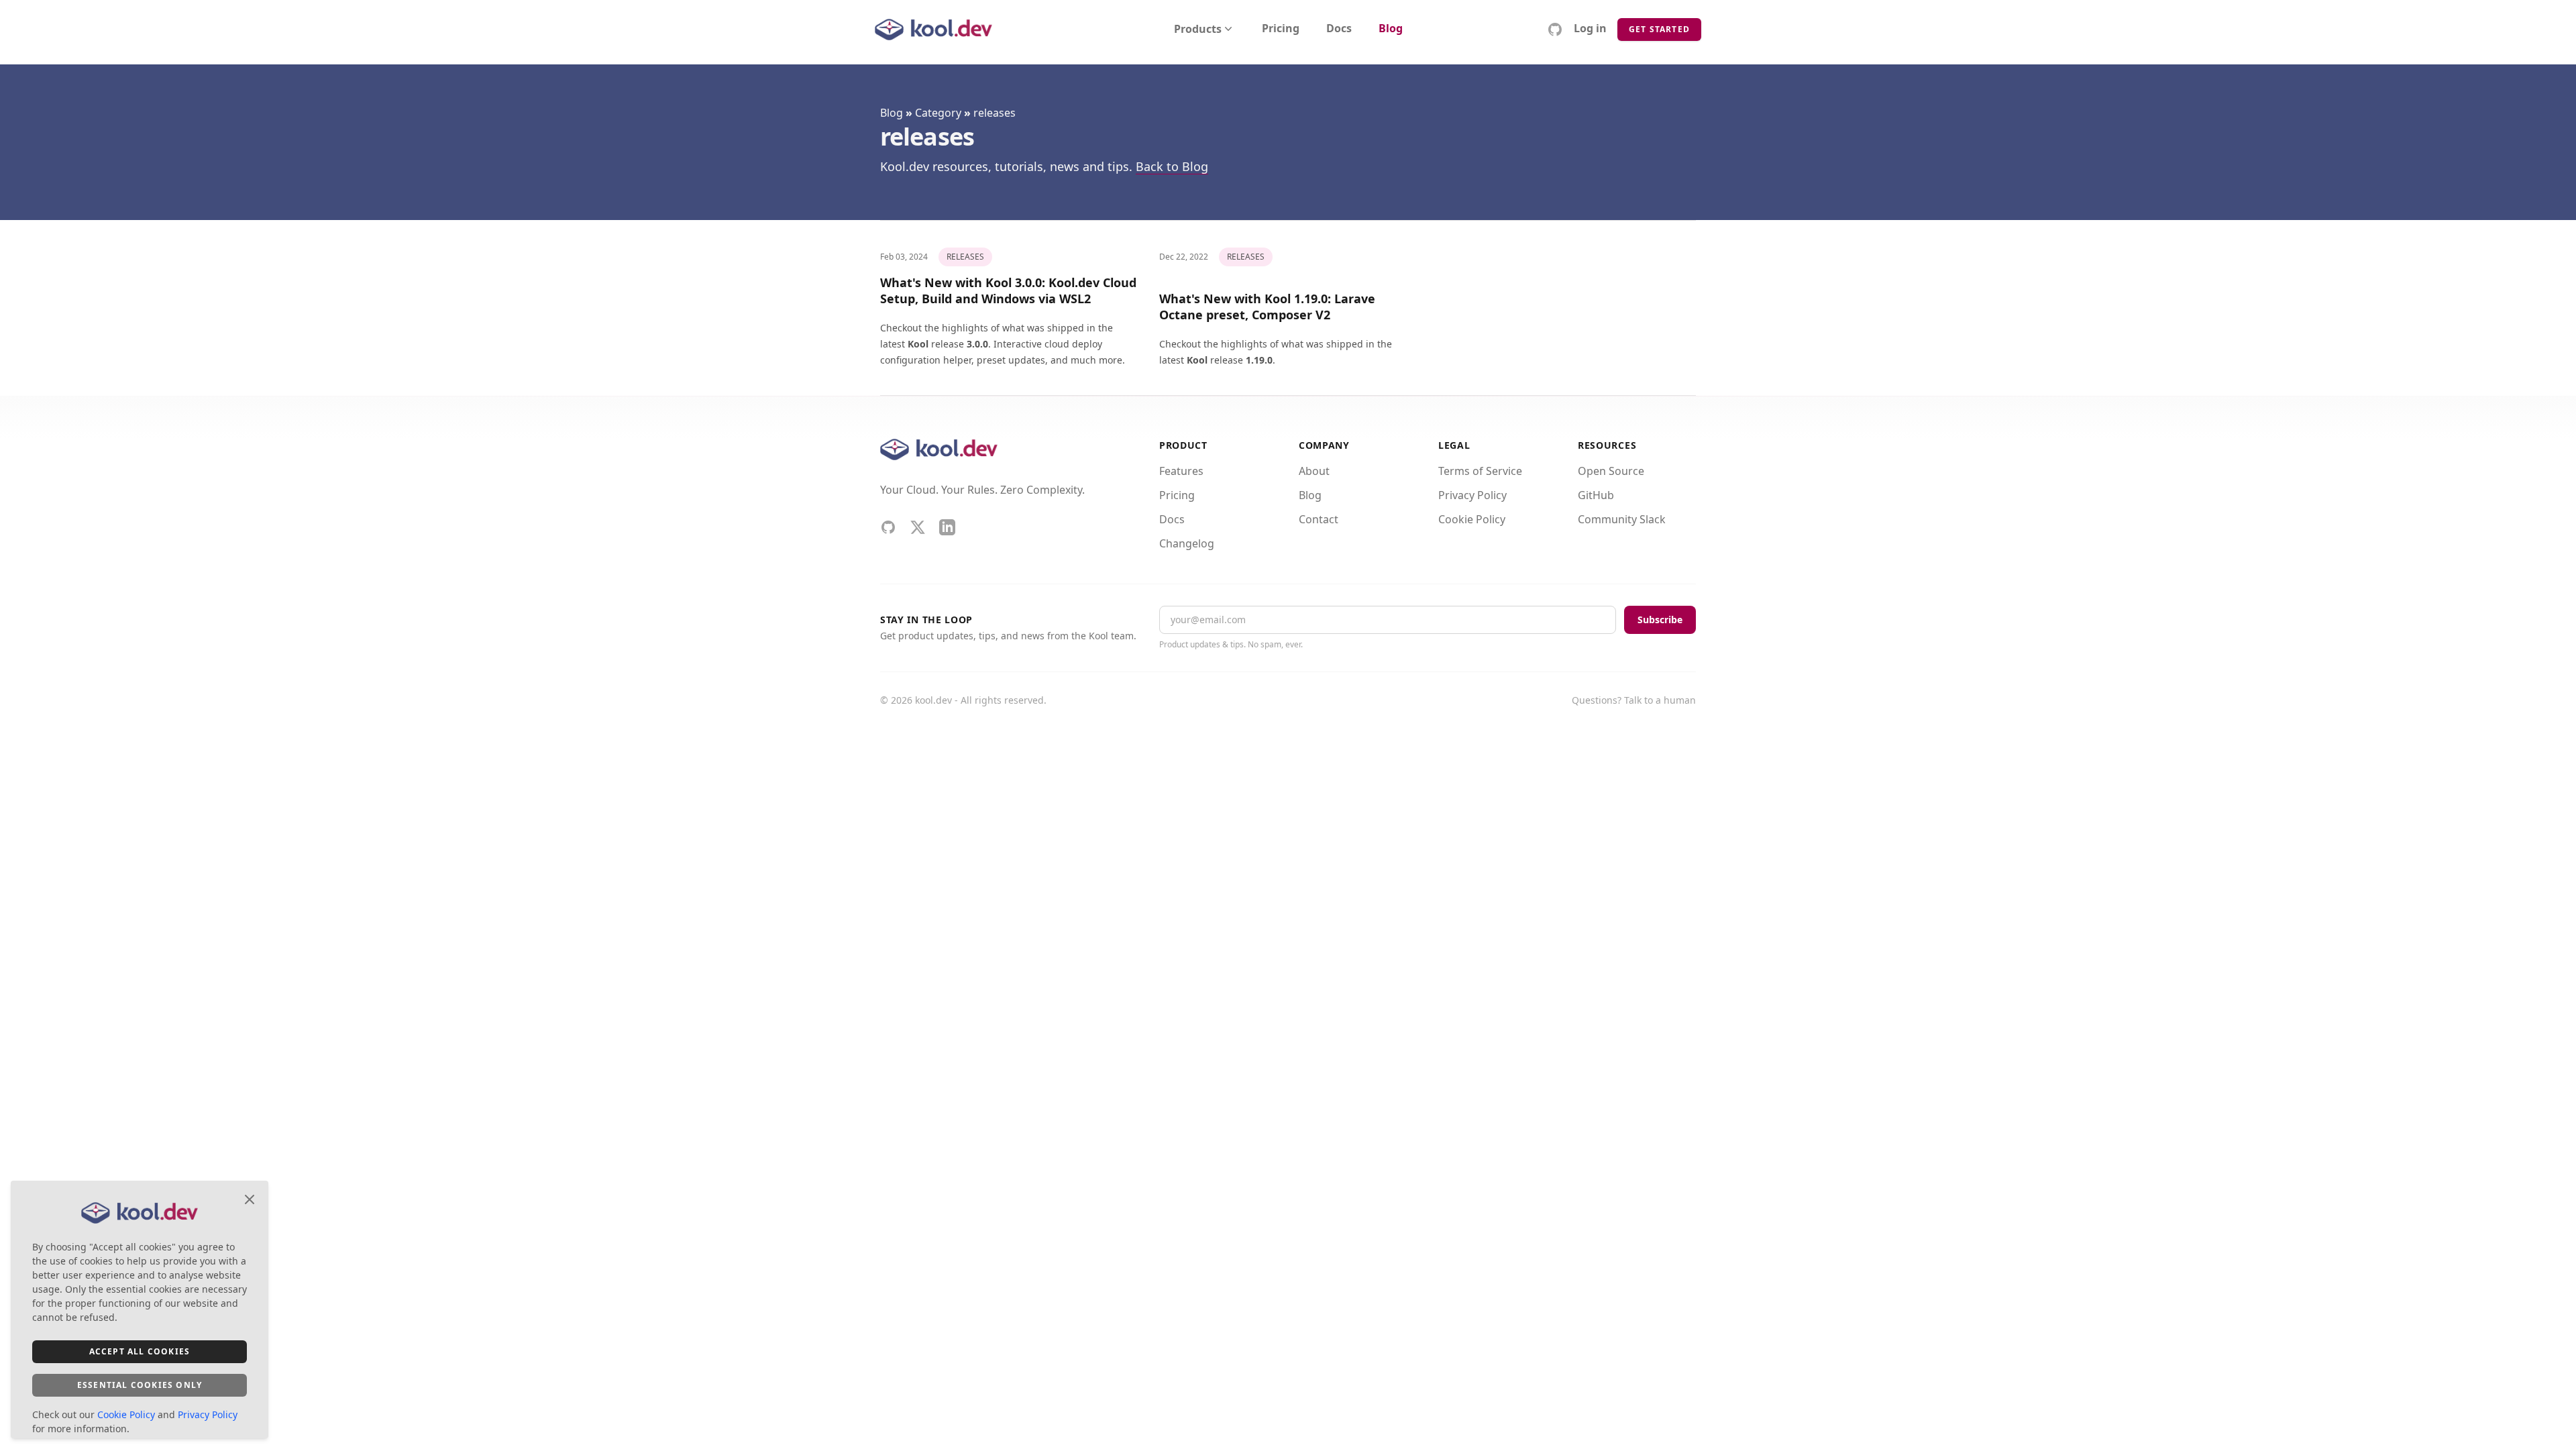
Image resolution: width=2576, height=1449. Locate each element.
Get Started (1659, 29)
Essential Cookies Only (140, 1385)
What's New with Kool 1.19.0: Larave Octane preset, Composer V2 (1267, 307)
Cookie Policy (1472, 519)
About (1314, 471)
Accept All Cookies (140, 1351)
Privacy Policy (1472, 495)
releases (995, 113)
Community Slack (1622, 519)
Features (1181, 471)
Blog (1391, 29)
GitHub (1596, 495)
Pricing (1281, 29)
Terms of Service (1480, 471)
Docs (1339, 29)
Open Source (1611, 471)
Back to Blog (1172, 166)
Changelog (1187, 543)
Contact (1319, 519)
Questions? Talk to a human (1634, 700)
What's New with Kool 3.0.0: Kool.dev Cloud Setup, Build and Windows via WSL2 (1008, 290)
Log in (1590, 29)
